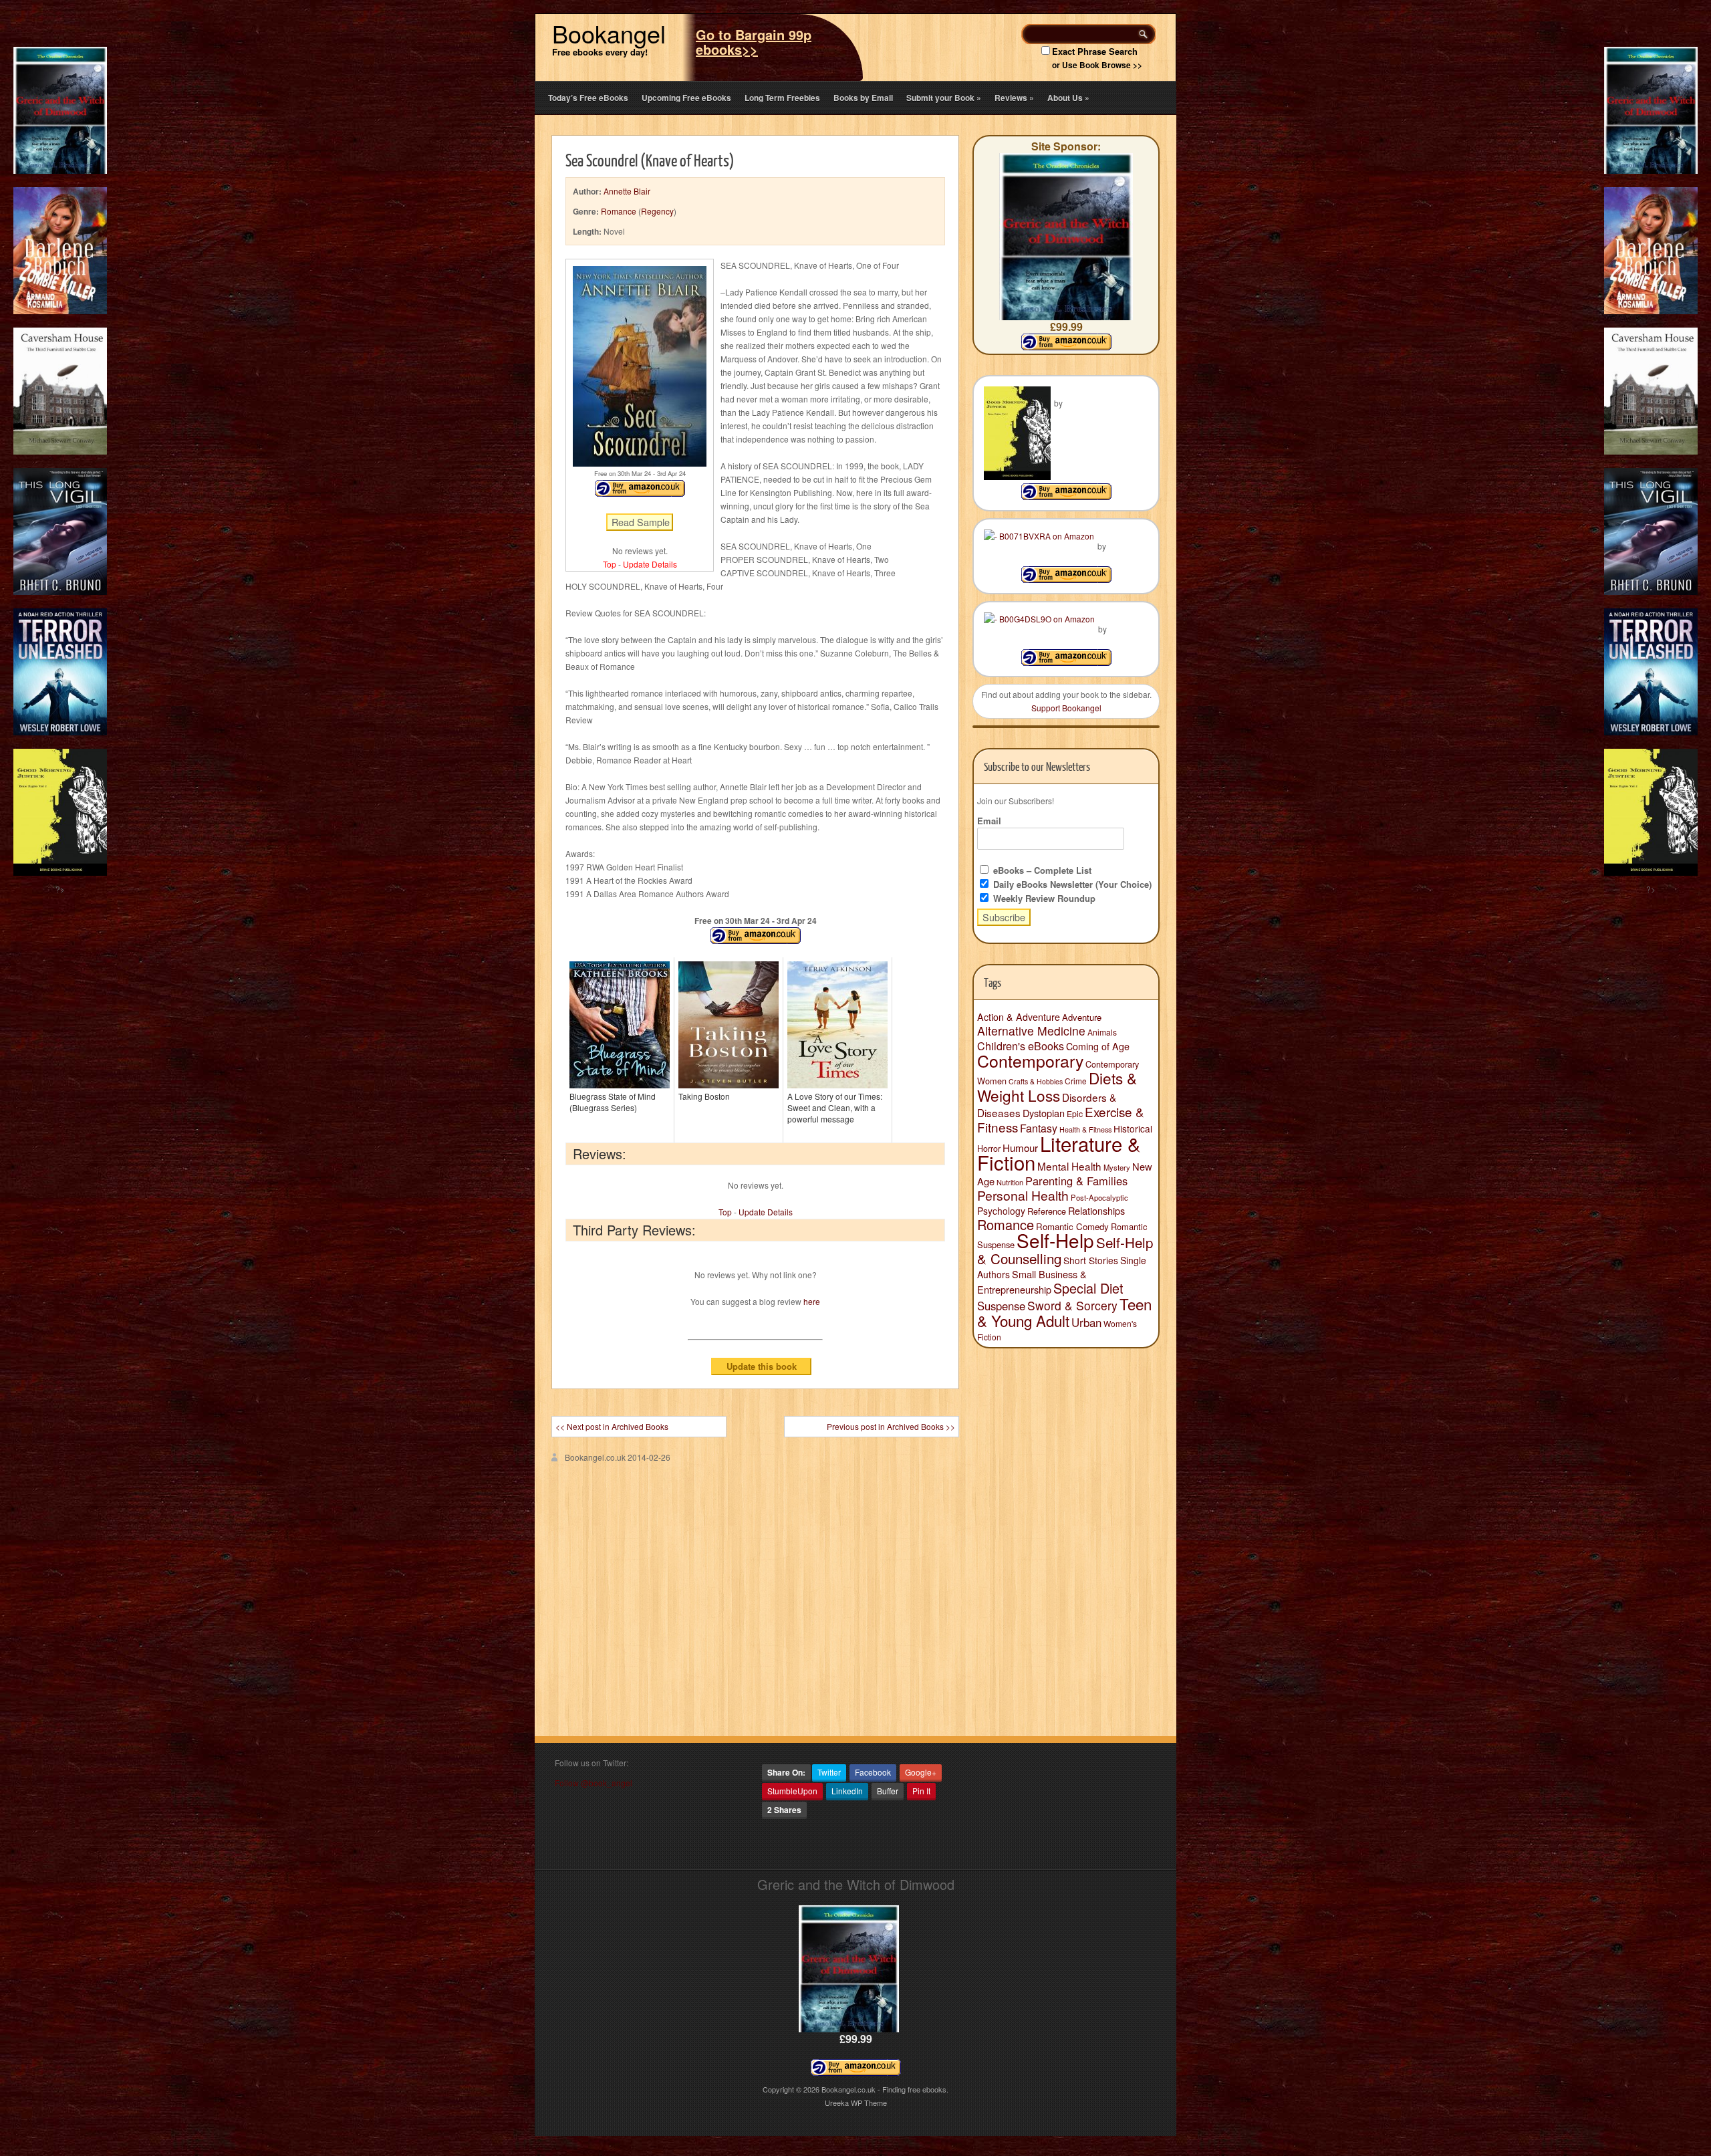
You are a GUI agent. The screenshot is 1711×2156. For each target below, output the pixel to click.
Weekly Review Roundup (1043, 898)
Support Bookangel (1066, 708)
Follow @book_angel (594, 1783)
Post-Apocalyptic (1099, 1197)
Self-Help (1055, 1240)
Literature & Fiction (1059, 1153)
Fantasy (1039, 1128)
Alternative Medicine (1031, 1031)
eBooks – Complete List (1041, 870)
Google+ (921, 1772)
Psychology (1001, 1211)
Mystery (1117, 1167)
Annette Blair (627, 191)
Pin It (921, 1791)
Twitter (829, 1772)
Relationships (1096, 1210)
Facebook (873, 1772)
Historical (1133, 1128)
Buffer (888, 1791)
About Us (1068, 98)
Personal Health (1023, 1195)
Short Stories (1091, 1260)
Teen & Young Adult (1064, 1312)
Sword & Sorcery (1072, 1305)
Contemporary (1030, 1060)
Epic (1075, 1113)
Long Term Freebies (782, 98)
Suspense (1001, 1306)
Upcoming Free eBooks (686, 98)
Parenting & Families (1076, 1181)
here (812, 1301)
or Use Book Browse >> (1097, 65)
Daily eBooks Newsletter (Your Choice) (1071, 884)
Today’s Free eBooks (588, 98)
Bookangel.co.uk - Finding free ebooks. (885, 2089)
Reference (1047, 1211)
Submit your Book (944, 98)
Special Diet (1088, 1288)
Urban (1086, 1322)
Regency (657, 211)
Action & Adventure (1019, 1017)
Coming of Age (1098, 1046)
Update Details (650, 564)
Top (610, 564)
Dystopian (1044, 1113)
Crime (1076, 1081)
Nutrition (1010, 1182)
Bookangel (609, 33)
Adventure (1082, 1017)
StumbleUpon (792, 1791)
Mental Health (1069, 1166)
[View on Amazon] (1066, 496)
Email (989, 821)
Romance (619, 211)
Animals (1102, 1032)
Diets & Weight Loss (1057, 1086)
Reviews (1014, 98)
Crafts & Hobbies (1036, 1081)
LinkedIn (847, 1791)
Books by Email (863, 98)
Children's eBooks (1021, 1046)
